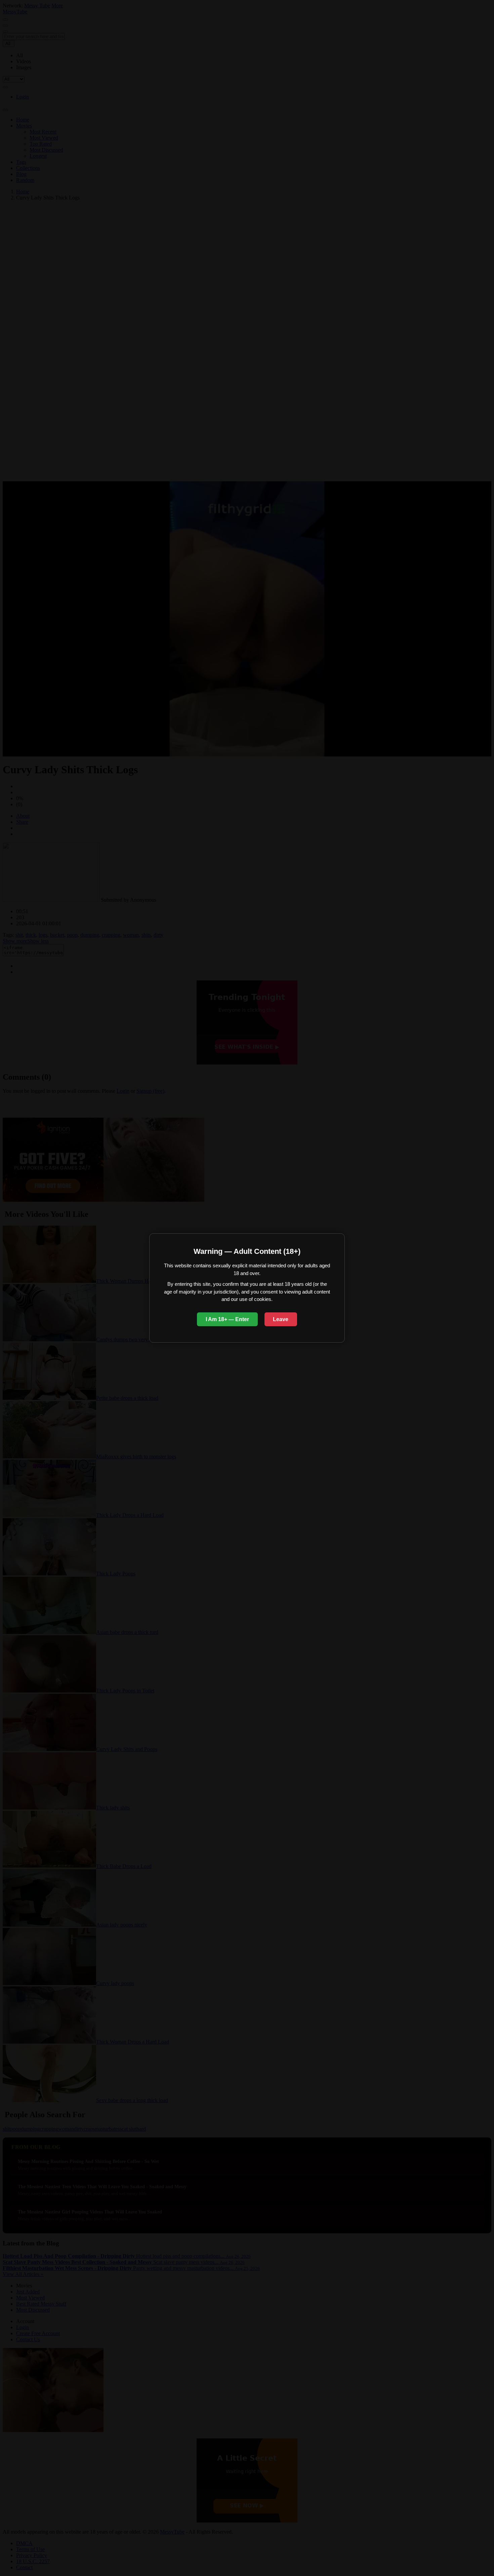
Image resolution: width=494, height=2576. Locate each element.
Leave (281, 1319)
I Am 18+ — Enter (227, 1319)
